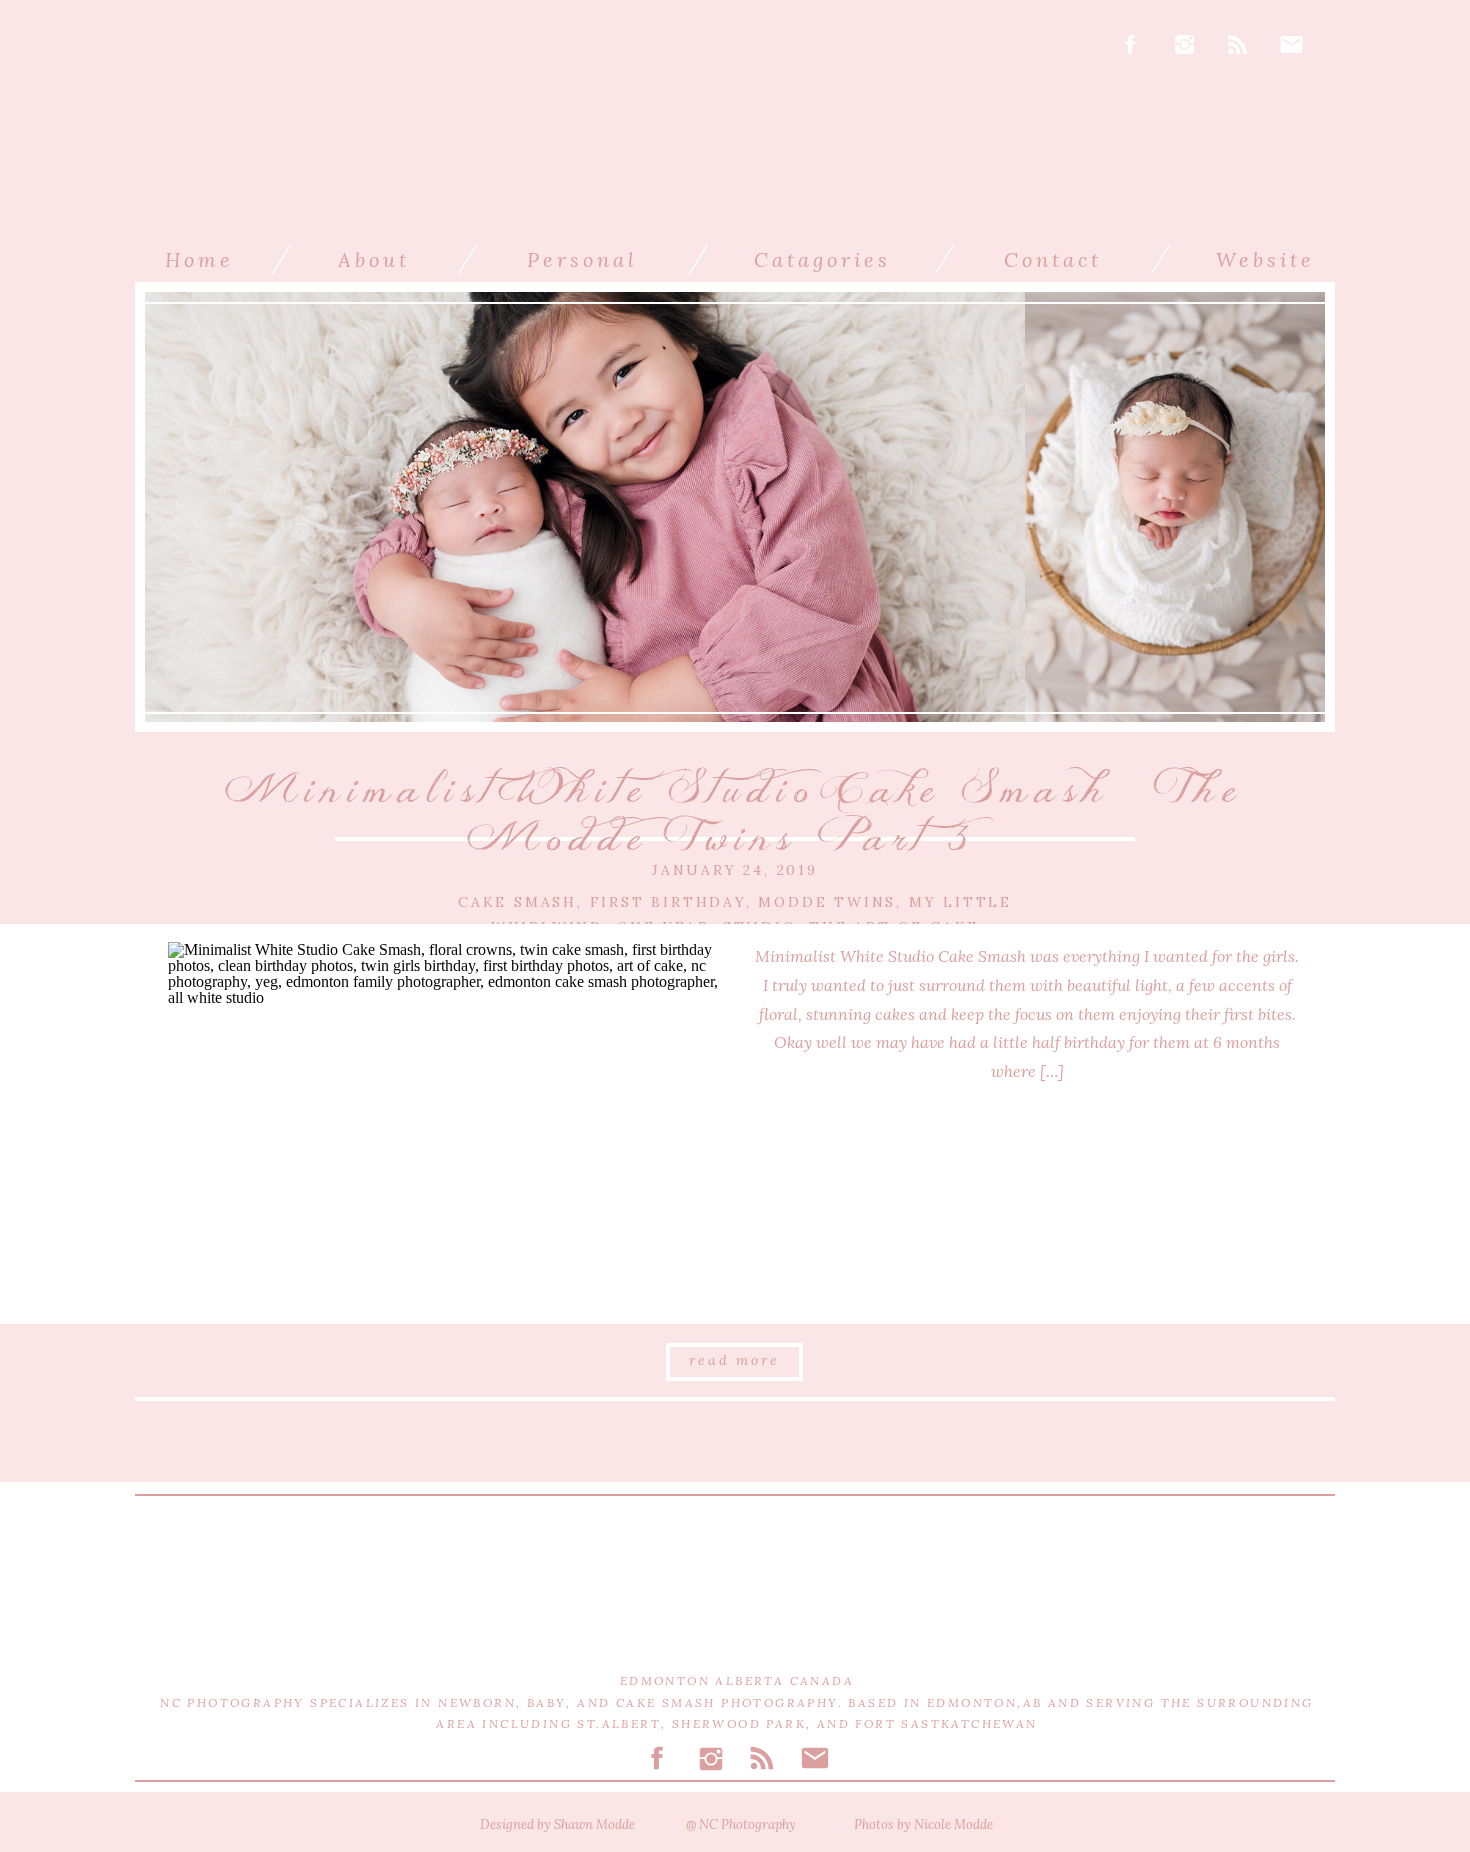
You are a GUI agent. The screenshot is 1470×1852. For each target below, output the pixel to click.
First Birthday (668, 902)
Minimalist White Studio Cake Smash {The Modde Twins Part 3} (735, 814)
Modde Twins (827, 902)
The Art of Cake (894, 927)
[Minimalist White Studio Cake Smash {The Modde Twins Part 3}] (443, 1124)
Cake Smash (517, 902)
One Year (663, 927)
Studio (760, 927)
